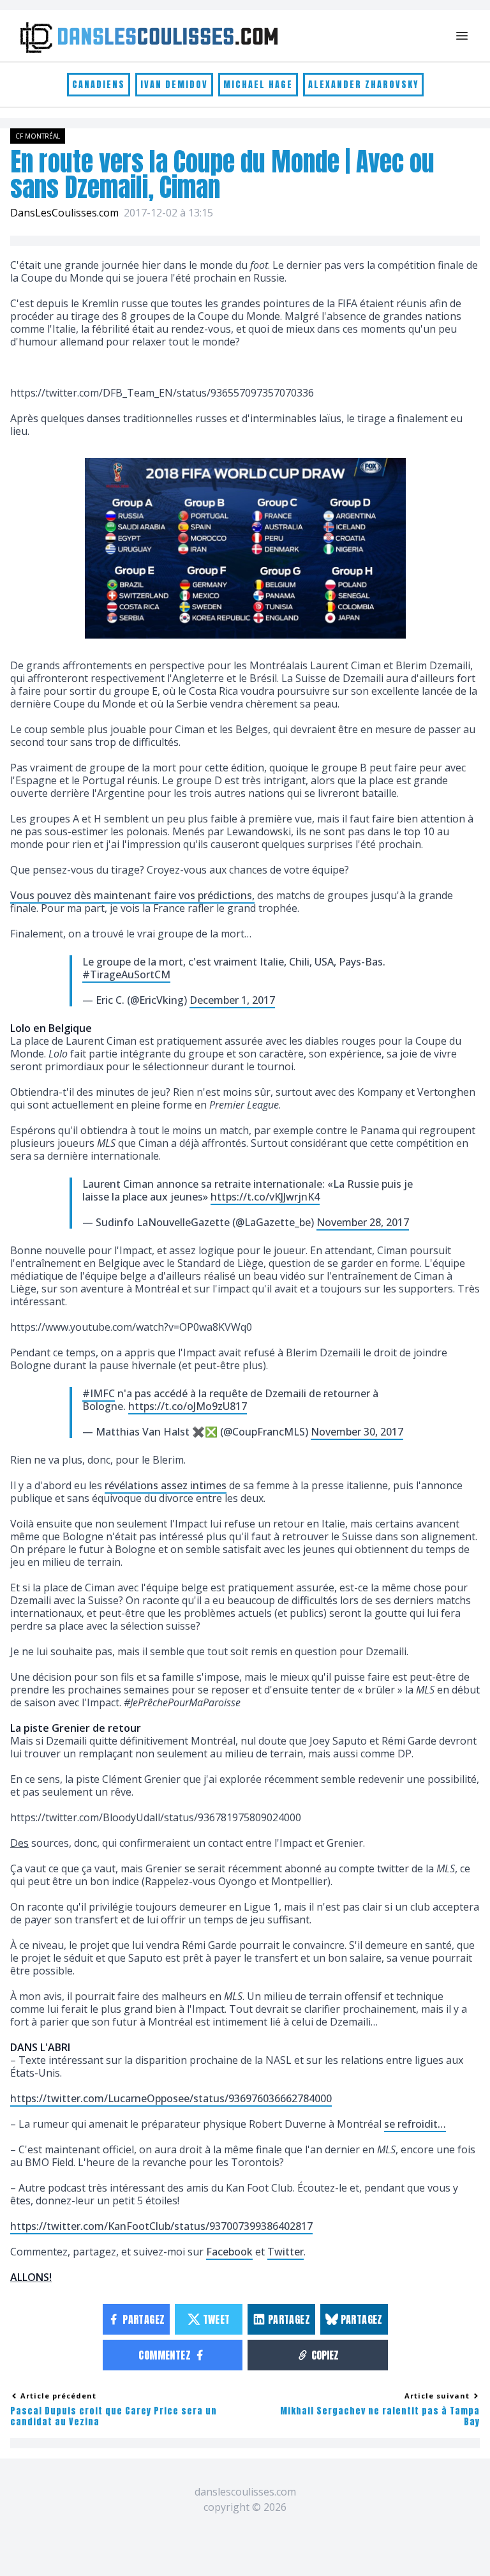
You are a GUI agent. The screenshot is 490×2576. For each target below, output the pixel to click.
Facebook (229, 2252)
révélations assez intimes (166, 1485)
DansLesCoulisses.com (64, 213)
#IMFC (99, 1393)
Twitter (286, 2252)
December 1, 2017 (232, 1000)
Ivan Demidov (174, 85)
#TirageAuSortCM (126, 974)
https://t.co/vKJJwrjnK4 (265, 1197)
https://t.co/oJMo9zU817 (188, 1406)
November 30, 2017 (357, 1432)
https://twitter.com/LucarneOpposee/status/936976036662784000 (171, 2098)
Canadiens (99, 85)
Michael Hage (258, 85)
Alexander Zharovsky (363, 85)
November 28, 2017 (363, 1222)
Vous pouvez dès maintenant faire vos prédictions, (132, 895)
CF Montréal (38, 136)
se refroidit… (415, 2124)
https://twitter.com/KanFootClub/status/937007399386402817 (161, 2226)
